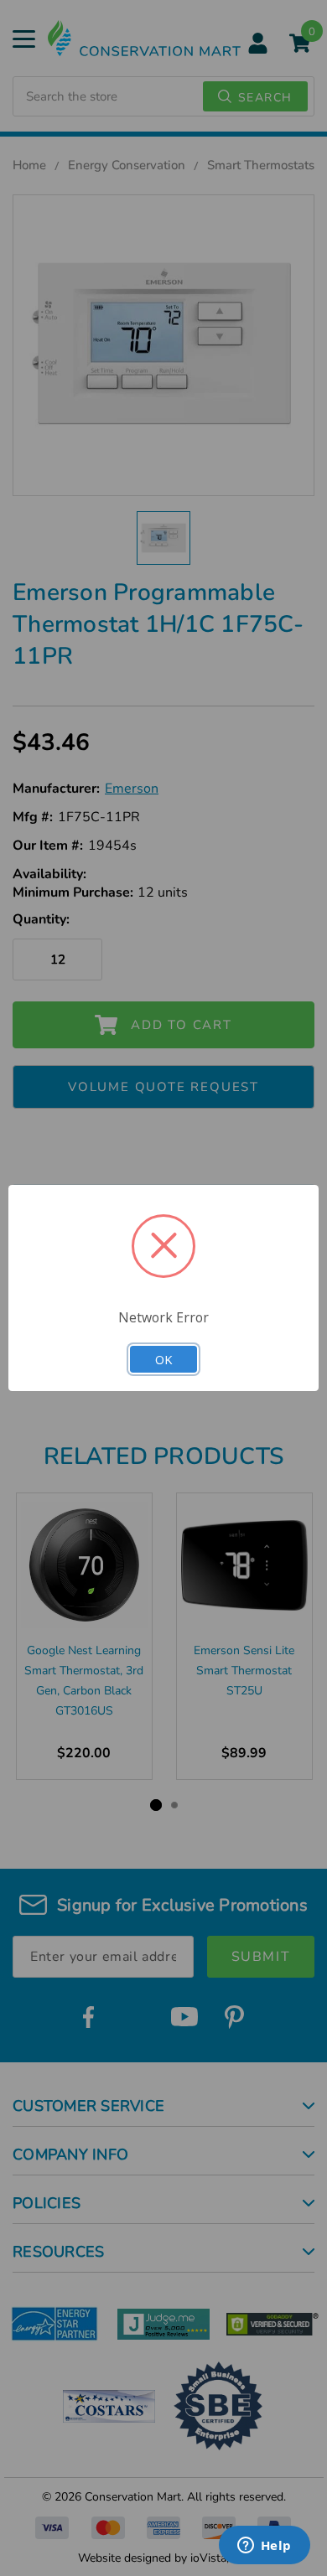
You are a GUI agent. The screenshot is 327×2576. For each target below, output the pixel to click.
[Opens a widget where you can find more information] (264, 2547)
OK (163, 1359)
